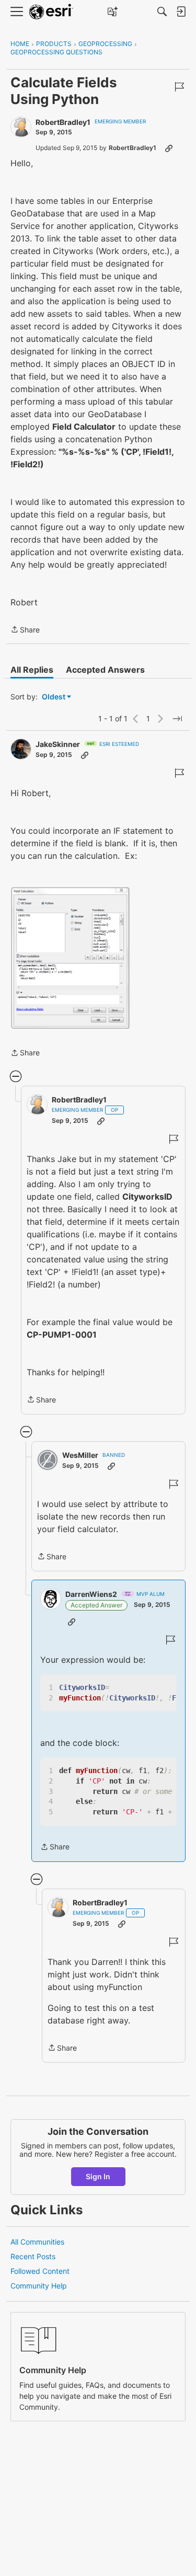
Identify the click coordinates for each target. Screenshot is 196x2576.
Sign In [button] (98, 2176)
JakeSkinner (58, 744)
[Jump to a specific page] (177, 719)
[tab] (32, 670)
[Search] (162, 11)
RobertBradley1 (63, 122)
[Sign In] (181, 11)
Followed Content (40, 2271)
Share (25, 630)
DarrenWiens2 (91, 1594)
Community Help (39, 2286)
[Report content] (179, 87)
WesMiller (80, 1455)
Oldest (54, 697)
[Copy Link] (169, 148)
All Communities (37, 2242)
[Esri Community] (51, 12)
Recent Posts (33, 2256)
